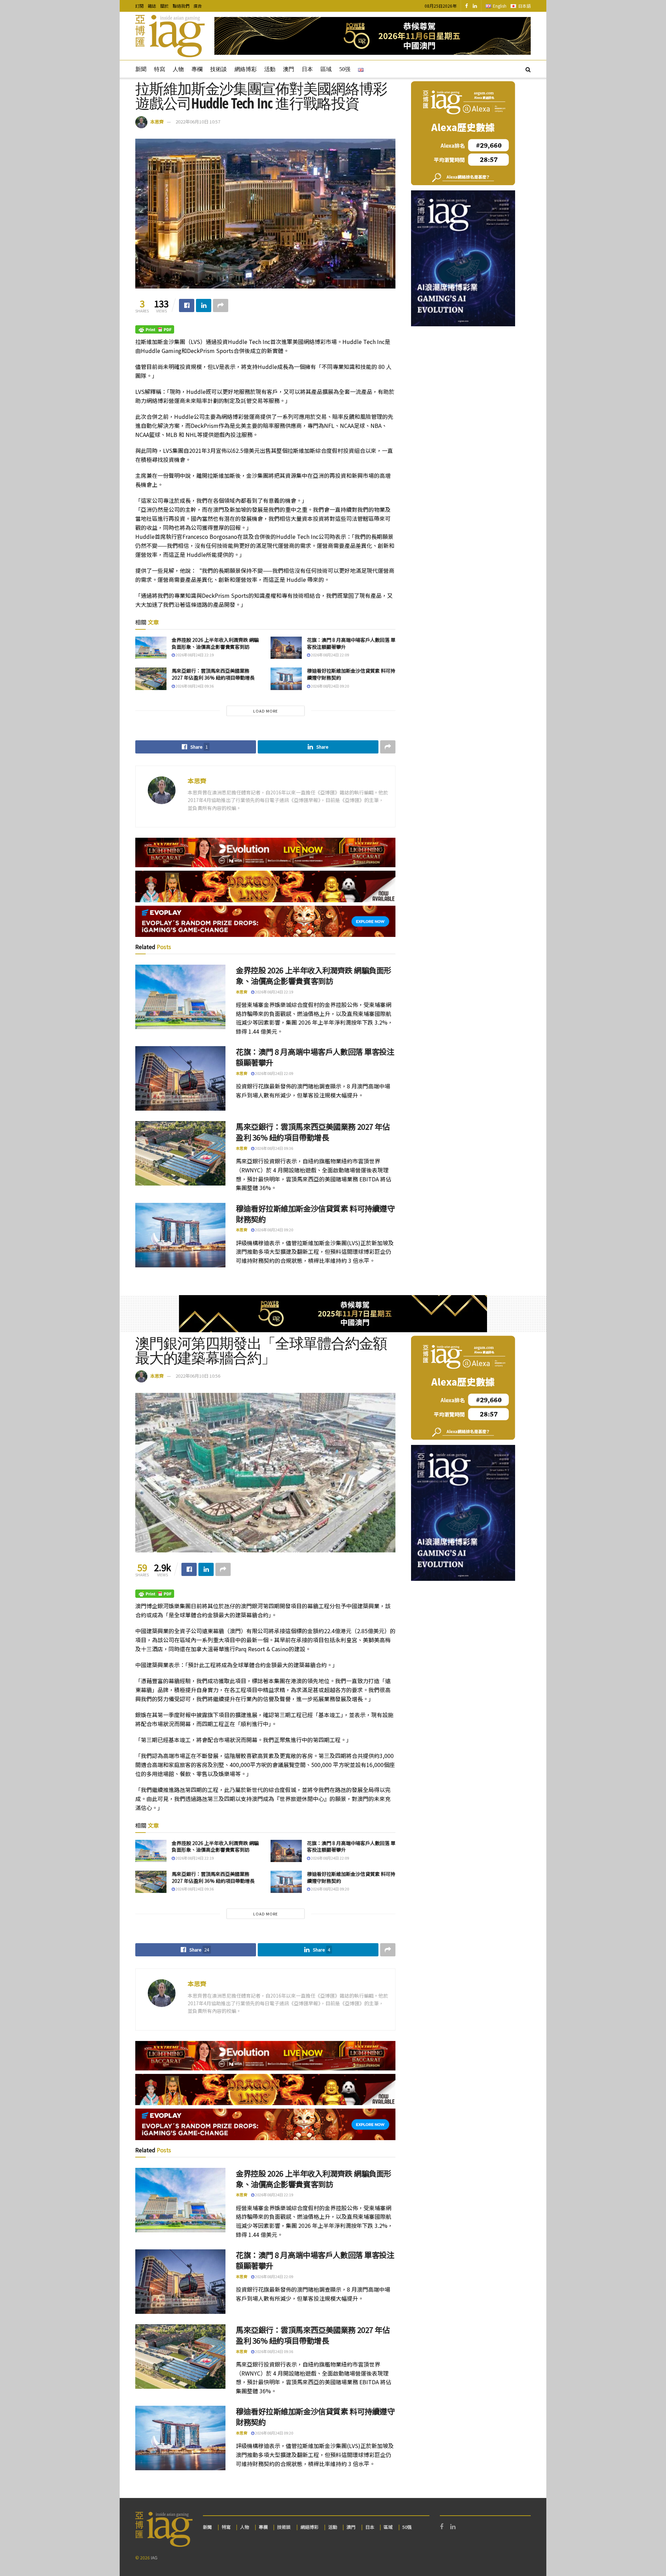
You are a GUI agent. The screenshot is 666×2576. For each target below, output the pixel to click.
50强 (345, 69)
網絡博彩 (246, 69)
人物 (178, 69)
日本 (307, 69)
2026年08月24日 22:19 (194, 655)
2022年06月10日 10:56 (198, 1376)
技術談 (219, 69)
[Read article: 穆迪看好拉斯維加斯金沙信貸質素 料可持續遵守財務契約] (286, 679)
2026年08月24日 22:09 (330, 655)
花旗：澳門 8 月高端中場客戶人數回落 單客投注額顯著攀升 (351, 643)
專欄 (197, 69)
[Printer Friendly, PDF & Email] (155, 329)
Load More (266, 711)
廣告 (198, 6)
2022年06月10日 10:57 (198, 122)
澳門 (289, 69)
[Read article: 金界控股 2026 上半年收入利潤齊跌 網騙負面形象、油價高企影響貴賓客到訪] (151, 648)
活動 (270, 69)
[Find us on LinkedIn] (475, 6)
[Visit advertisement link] (373, 36)
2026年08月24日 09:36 (194, 686)
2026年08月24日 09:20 (330, 686)
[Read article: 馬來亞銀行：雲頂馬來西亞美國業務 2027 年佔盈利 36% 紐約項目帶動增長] (151, 679)
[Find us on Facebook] (467, 6)
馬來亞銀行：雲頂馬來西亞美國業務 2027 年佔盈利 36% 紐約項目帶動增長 (213, 674)
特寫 (160, 69)
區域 (326, 69)
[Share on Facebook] (187, 305)
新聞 (141, 69)
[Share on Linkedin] (204, 305)
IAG (154, 2557)
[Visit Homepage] (170, 36)
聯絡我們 (181, 6)
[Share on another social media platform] (221, 305)
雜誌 (152, 6)
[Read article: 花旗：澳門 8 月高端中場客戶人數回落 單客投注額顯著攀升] (286, 648)
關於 (164, 6)
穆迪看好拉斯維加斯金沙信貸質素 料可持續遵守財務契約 (351, 674)
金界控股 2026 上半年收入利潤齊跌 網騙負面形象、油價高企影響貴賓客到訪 (215, 643)
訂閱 (139, 6)
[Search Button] (528, 69)
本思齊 (157, 122)
